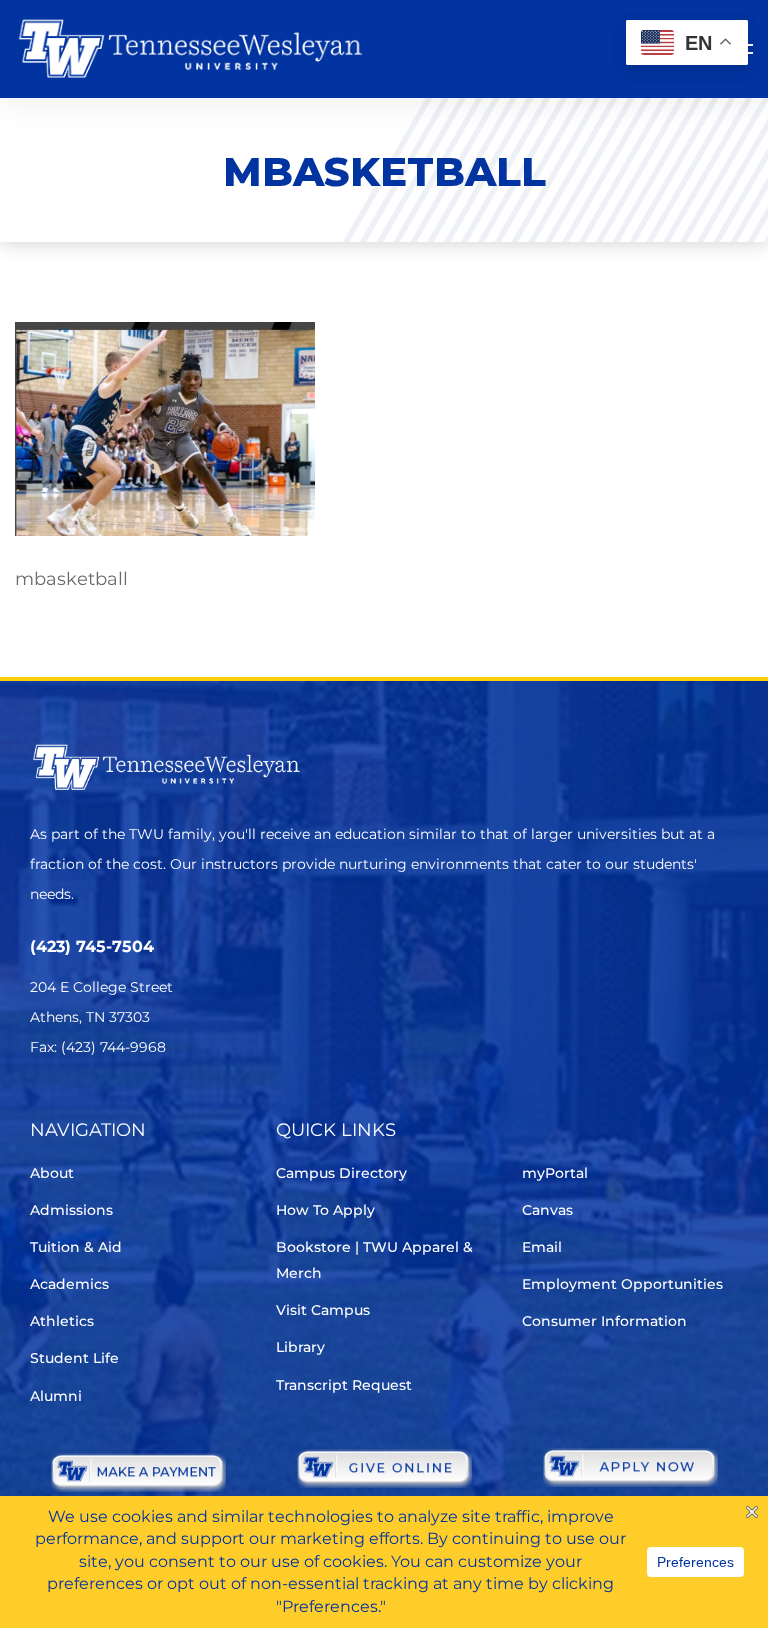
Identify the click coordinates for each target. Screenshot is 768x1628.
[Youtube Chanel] (210, 1106)
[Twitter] (42, 1106)
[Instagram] (154, 1106)
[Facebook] (98, 1106)
